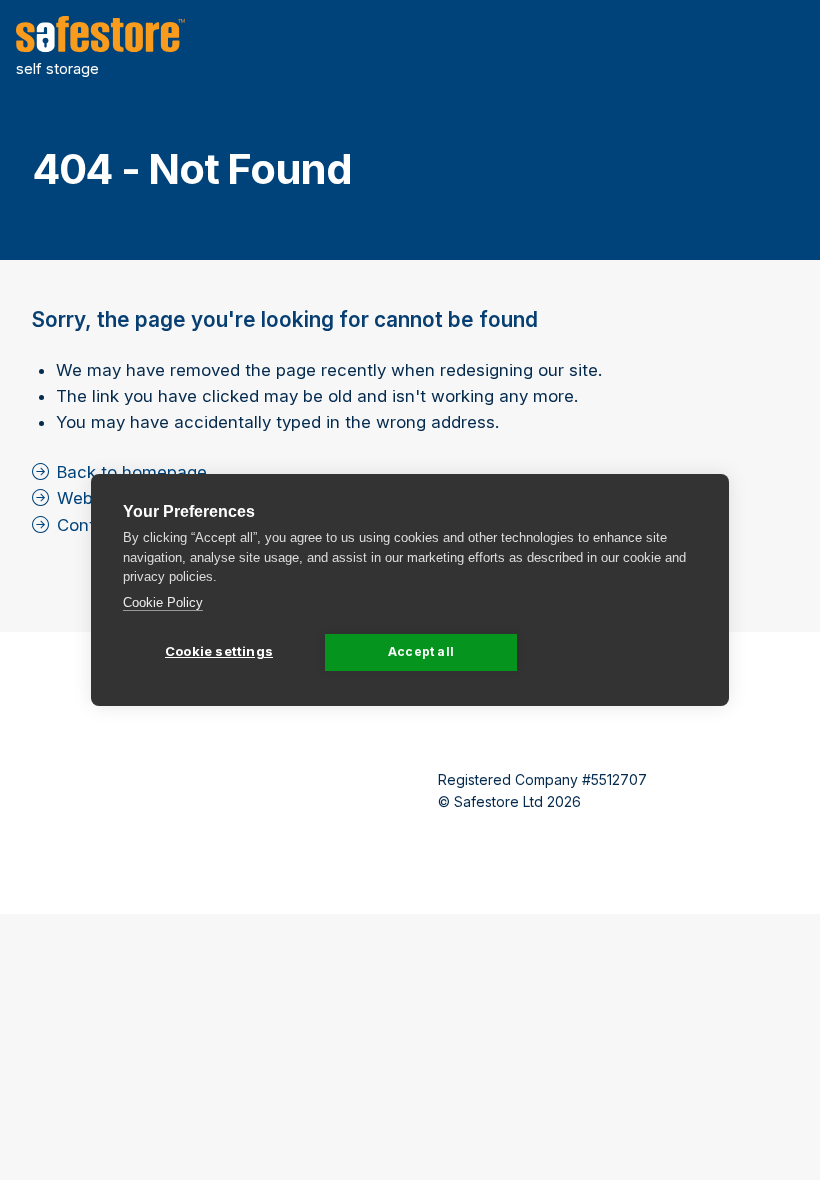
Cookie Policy (163, 602)
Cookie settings (219, 651)
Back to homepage (132, 472)
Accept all (421, 651)
